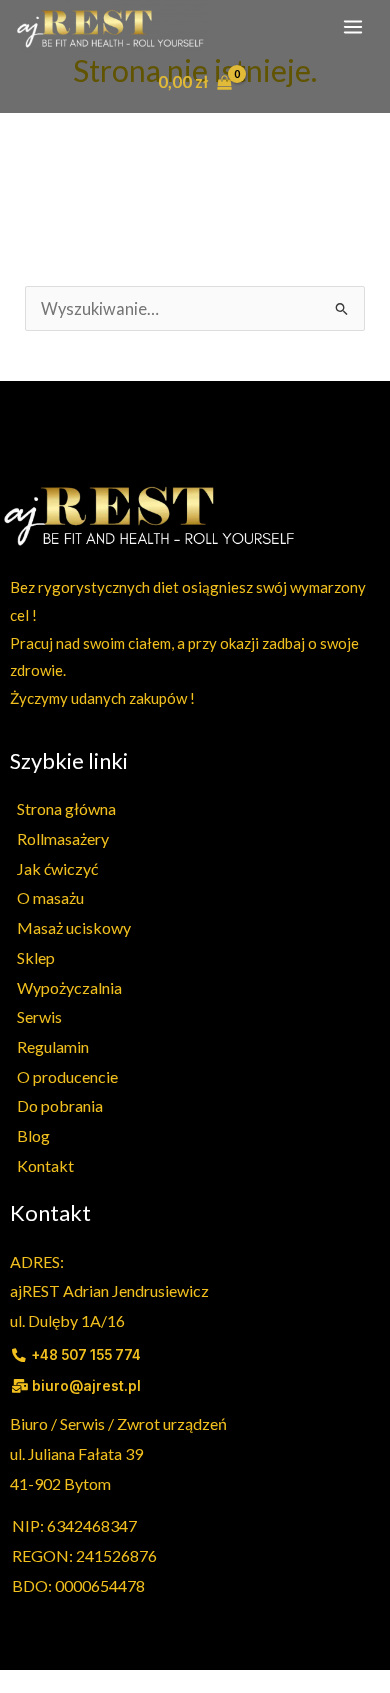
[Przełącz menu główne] (352, 26)
